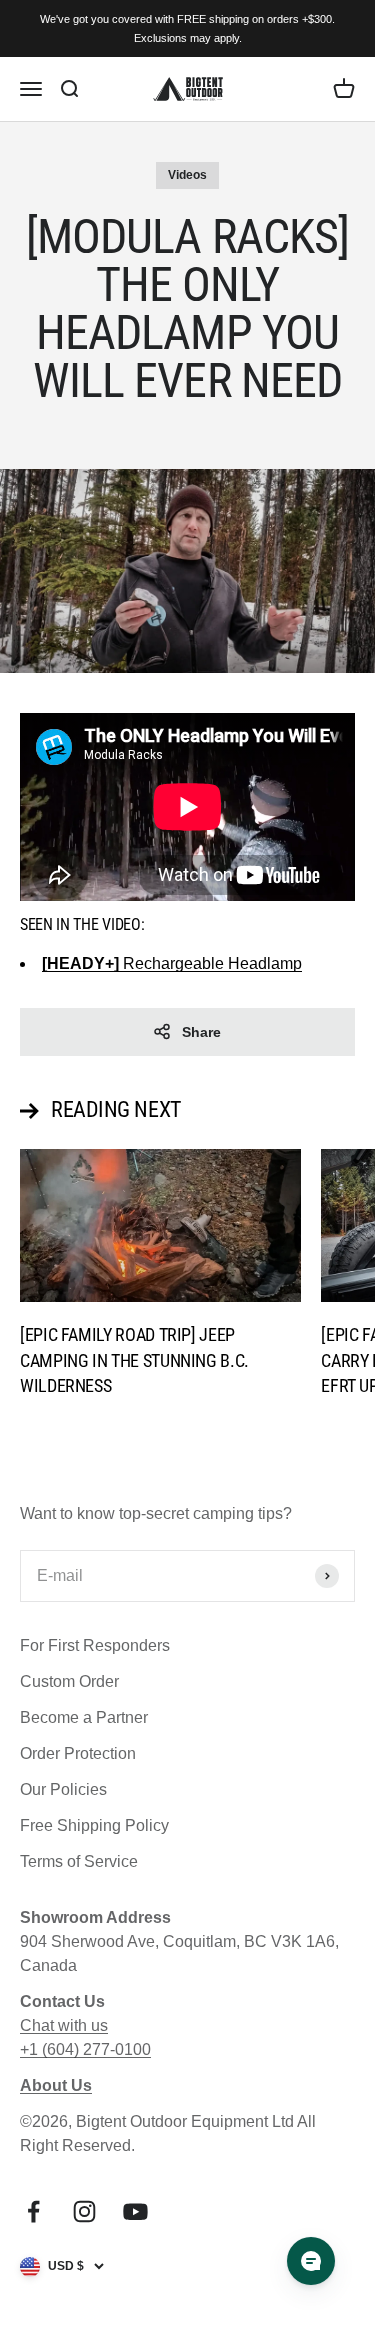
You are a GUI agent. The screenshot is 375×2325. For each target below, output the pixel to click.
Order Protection (78, 1753)
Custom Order (69, 1681)
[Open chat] (311, 2261)
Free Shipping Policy (94, 1825)
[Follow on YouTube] (135, 2211)
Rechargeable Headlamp (172, 963)
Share (201, 1032)
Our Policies (63, 1789)
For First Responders (95, 1645)
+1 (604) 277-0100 (85, 2049)
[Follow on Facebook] (33, 2211)
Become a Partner (84, 1717)
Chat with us (64, 2025)
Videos (187, 175)
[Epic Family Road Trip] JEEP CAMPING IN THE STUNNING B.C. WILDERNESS (134, 1359)
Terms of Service (79, 1861)
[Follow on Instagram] (84, 2211)
